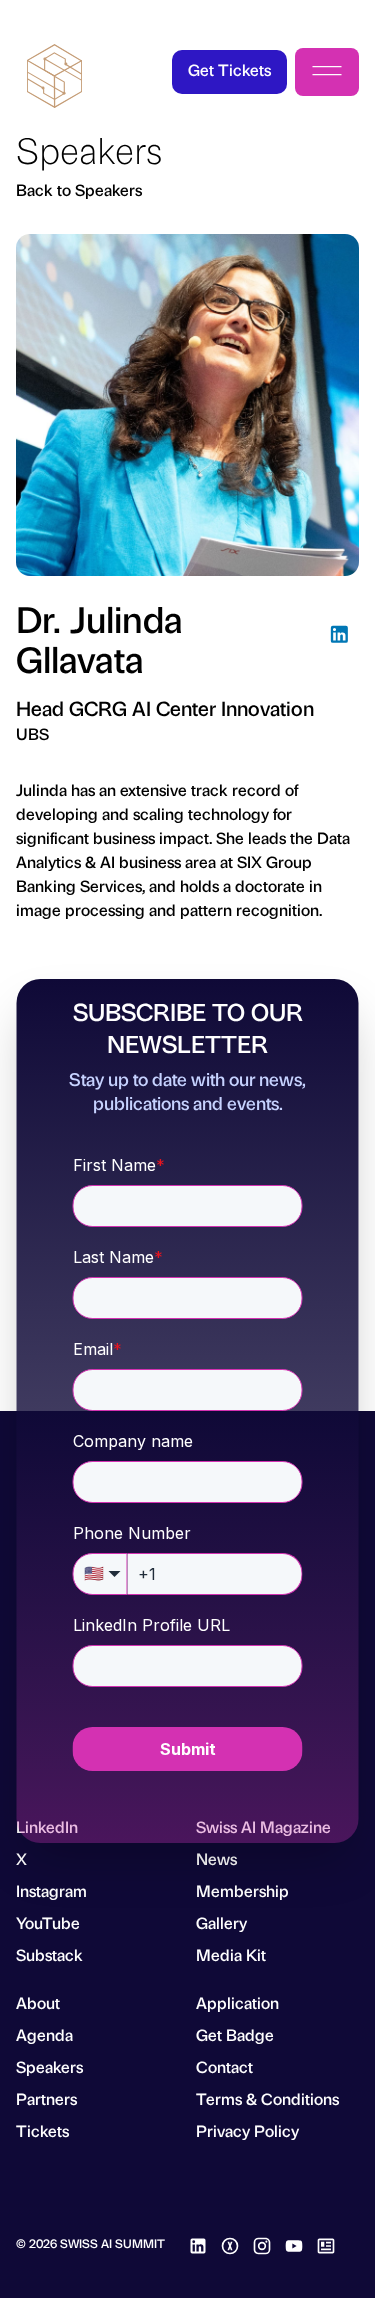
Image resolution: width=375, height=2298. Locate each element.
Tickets (42, 2130)
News (216, 1858)
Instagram (51, 1890)
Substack (49, 1954)
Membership (242, 1890)
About (38, 2002)
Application (237, 2002)
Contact (224, 2066)
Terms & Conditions (267, 2098)
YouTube (48, 1922)
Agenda (44, 2034)
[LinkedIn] (339, 637)
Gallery (221, 1922)
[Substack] (326, 2243)
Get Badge (235, 2034)
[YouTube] (294, 2243)
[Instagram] (262, 2243)
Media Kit (231, 1954)
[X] (230, 2243)
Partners (46, 2098)
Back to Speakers (79, 189)
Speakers (49, 2066)
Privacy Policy (247, 2130)
